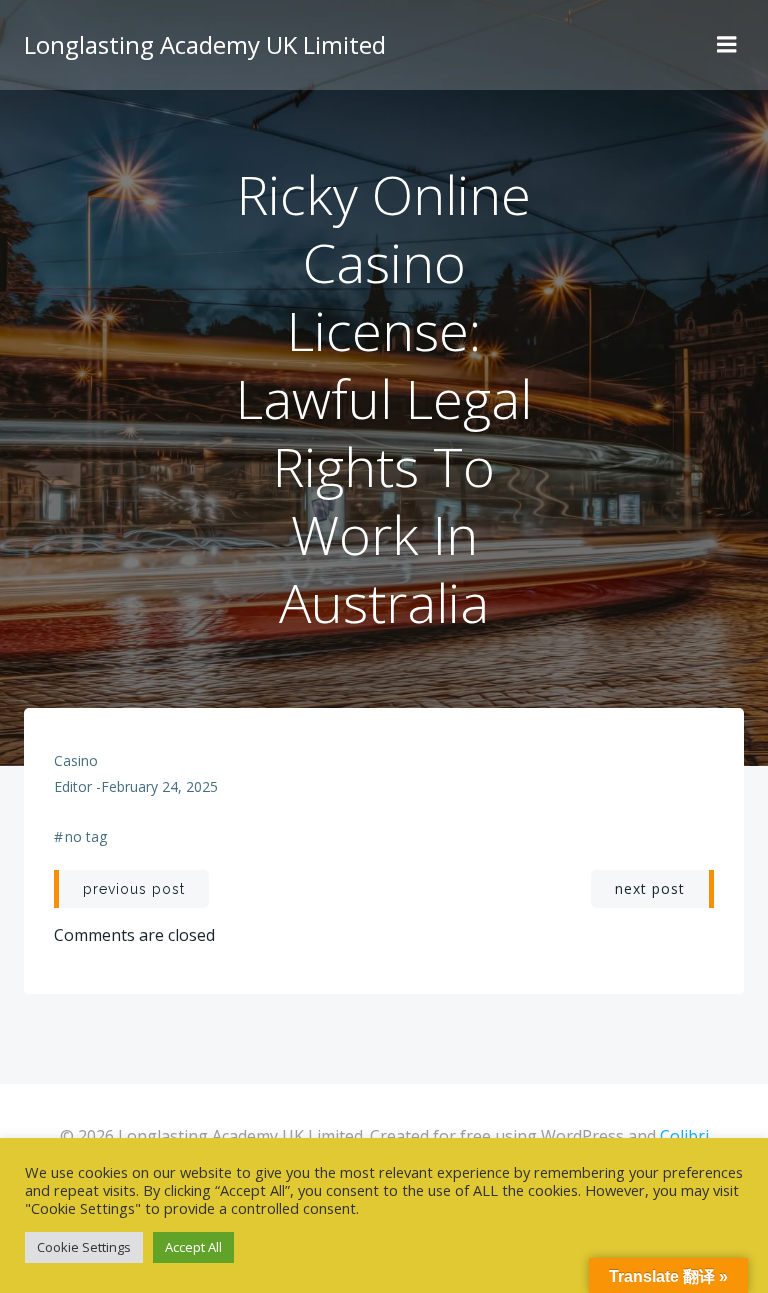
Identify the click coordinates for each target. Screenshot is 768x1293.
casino (76, 760)
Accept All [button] (193, 1247)
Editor (73, 786)
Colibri (684, 1136)
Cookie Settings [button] (84, 1247)
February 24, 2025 (159, 786)
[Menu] (727, 45)
